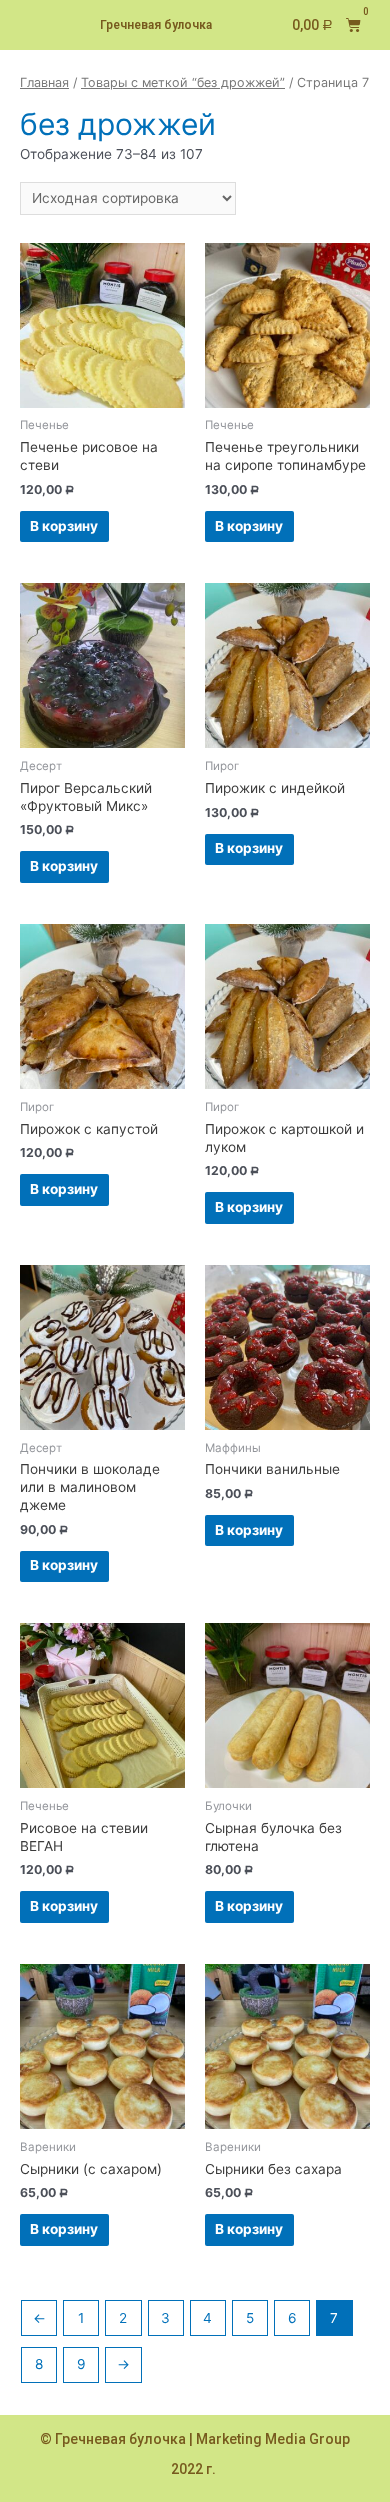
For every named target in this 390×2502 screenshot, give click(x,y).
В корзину (64, 526)
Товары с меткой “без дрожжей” (183, 82)
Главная (44, 82)
